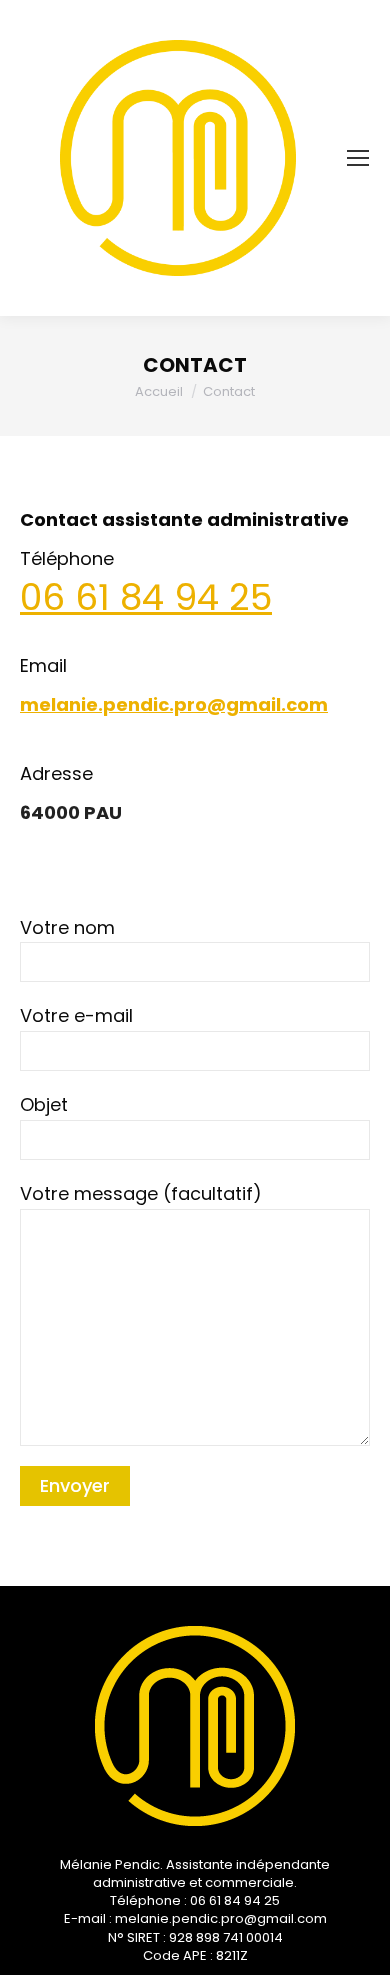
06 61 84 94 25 (146, 597)
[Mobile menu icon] (358, 158)
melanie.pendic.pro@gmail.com (174, 704)
